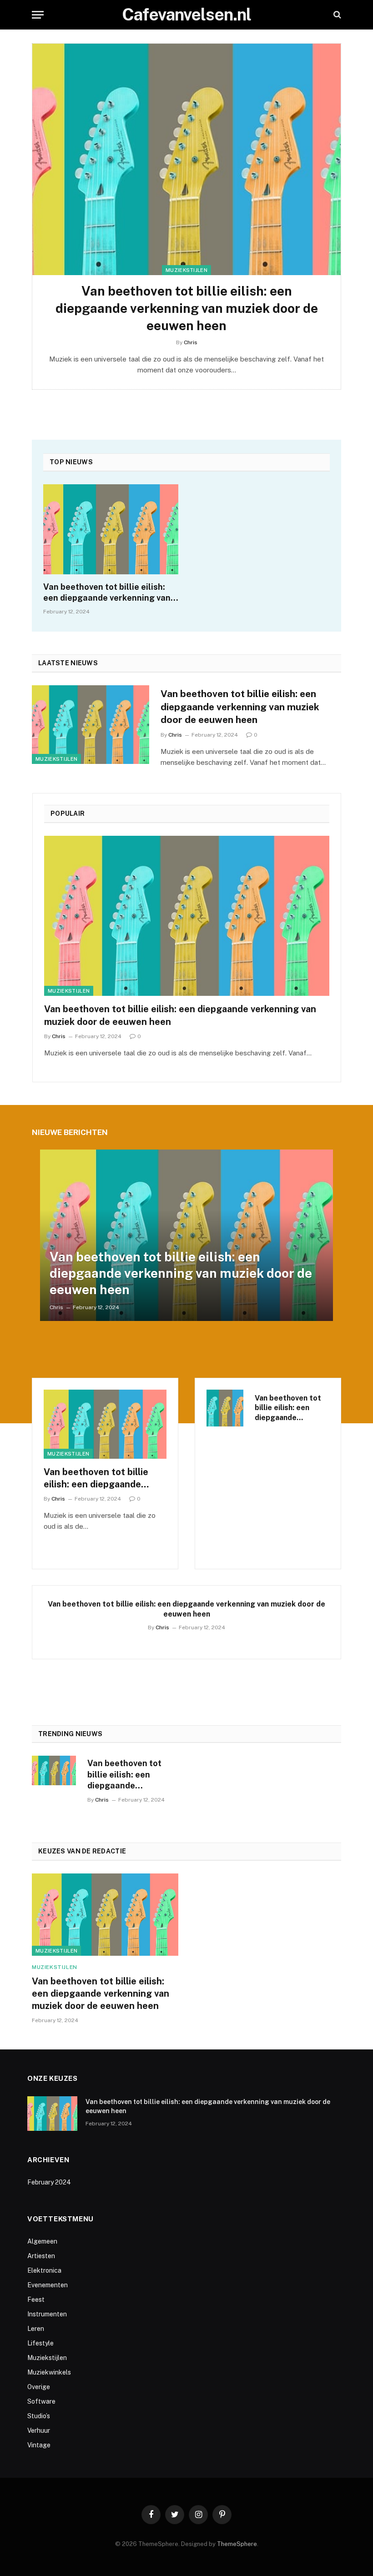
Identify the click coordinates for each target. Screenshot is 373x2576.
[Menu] (38, 15)
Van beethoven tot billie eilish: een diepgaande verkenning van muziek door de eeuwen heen (187, 308)
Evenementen (48, 2285)
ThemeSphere (237, 2544)
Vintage (39, 2445)
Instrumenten (47, 2314)
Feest (36, 2300)
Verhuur (39, 2430)
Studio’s (39, 2416)
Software (41, 2401)
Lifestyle (40, 2343)
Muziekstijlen (186, 270)
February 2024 (49, 2182)
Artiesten (41, 2256)
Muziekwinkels (49, 2372)
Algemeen (42, 2241)
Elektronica (44, 2270)
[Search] (336, 15)
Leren (36, 2329)
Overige (39, 2387)
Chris (191, 342)
